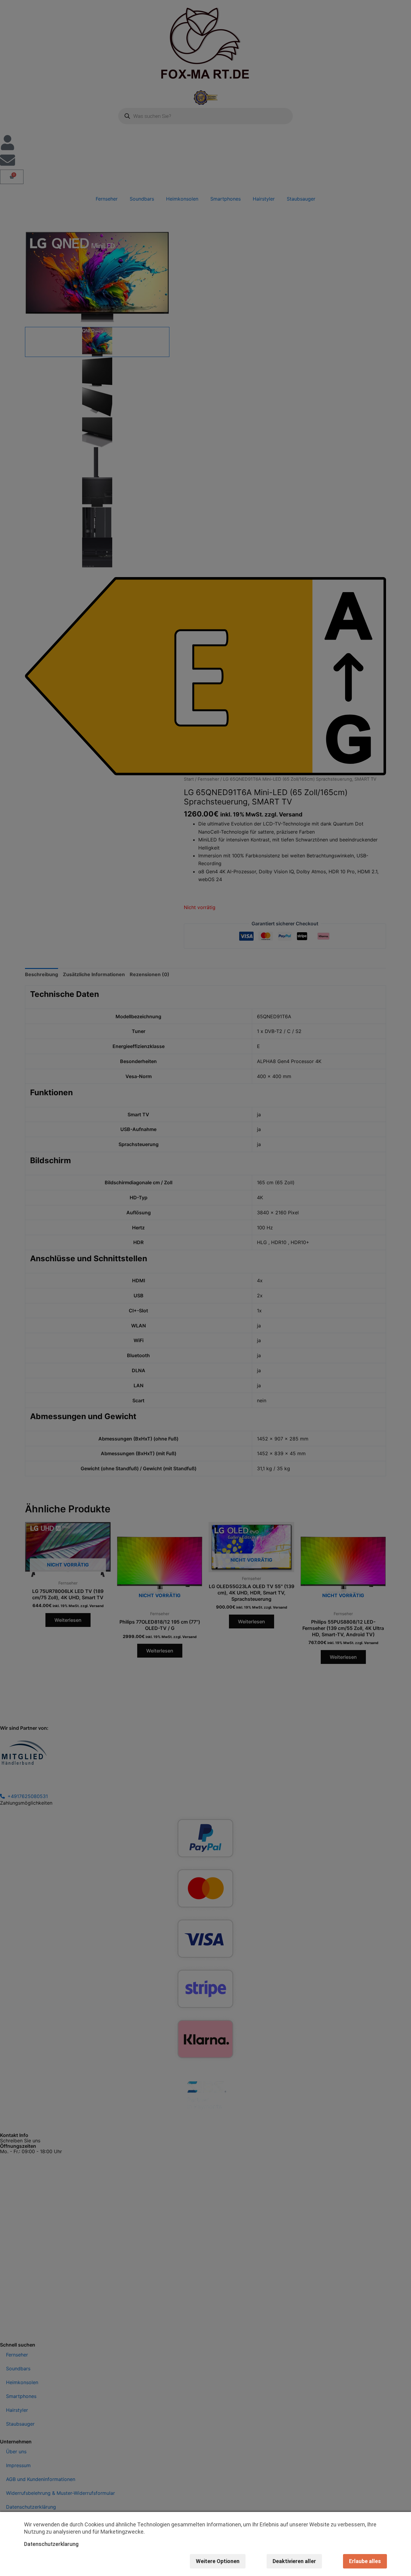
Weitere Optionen (218, 2561)
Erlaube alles (365, 2561)
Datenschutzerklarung (51, 2544)
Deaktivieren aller (294, 2561)
